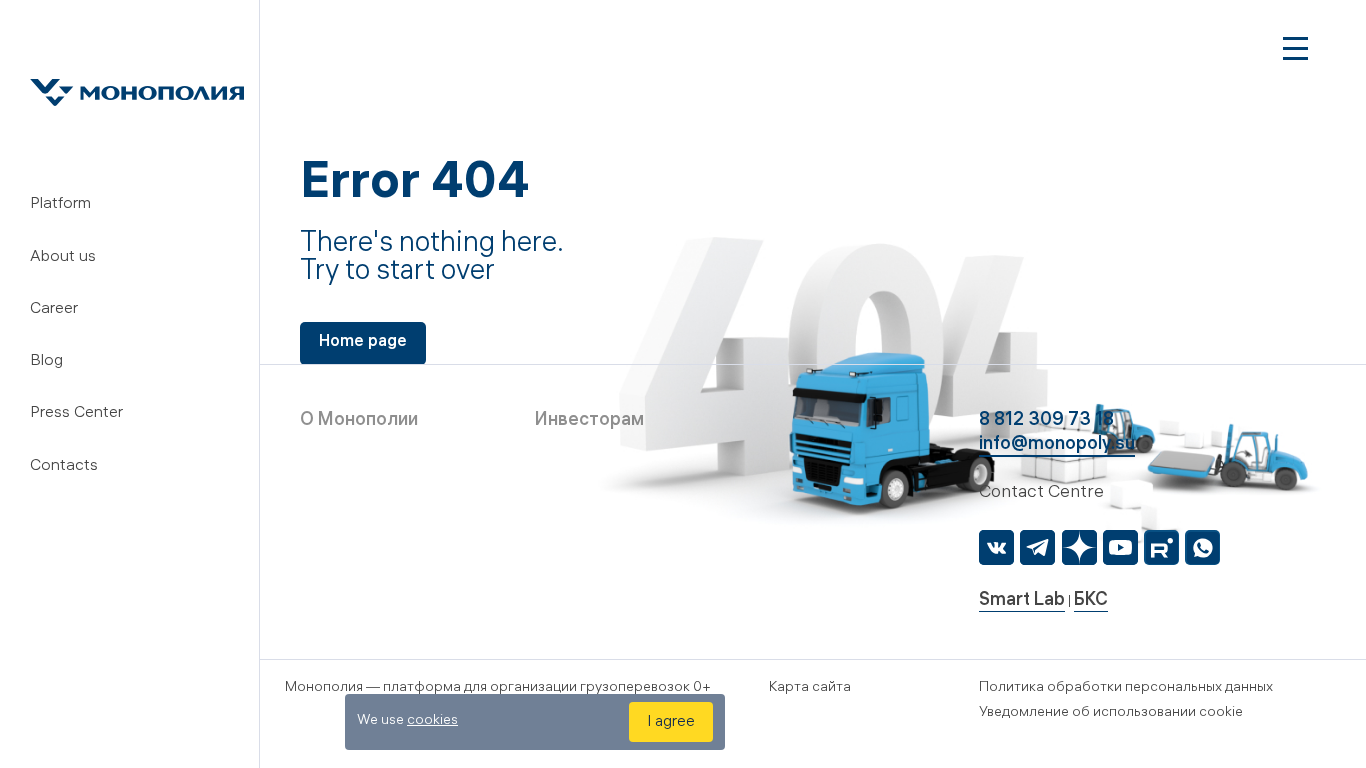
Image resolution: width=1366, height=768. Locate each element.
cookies (432, 721)
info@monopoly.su (1057, 445)
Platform (60, 204)
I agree (671, 722)
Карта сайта (810, 688)
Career (54, 309)
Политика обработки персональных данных (1126, 688)
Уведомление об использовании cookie (1111, 713)
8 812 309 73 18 (1046, 421)
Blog (46, 361)
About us (63, 257)
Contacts (64, 466)
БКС (1091, 601)
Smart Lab (1022, 601)
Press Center (76, 413)
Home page (363, 342)
